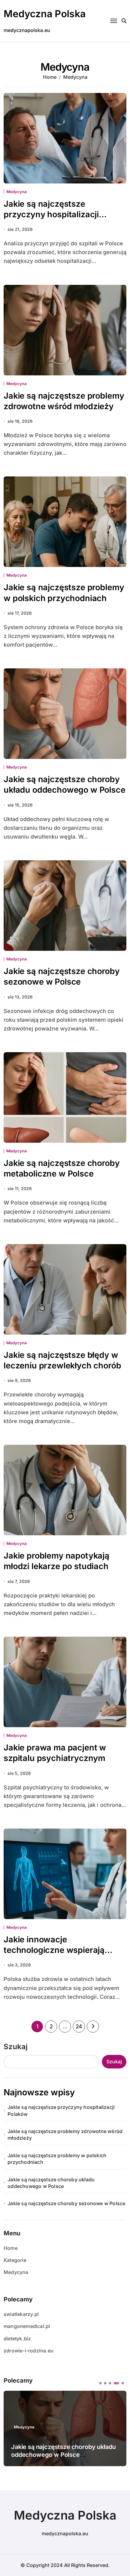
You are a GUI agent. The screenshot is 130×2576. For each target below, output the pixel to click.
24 (79, 2026)
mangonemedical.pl (27, 2326)
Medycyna (16, 192)
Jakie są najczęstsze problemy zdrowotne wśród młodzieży (65, 2135)
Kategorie (15, 2260)
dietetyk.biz (17, 2339)
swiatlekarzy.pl (21, 2314)
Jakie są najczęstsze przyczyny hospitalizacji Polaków (51, 214)
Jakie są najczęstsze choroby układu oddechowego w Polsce (65, 785)
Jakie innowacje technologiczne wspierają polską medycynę (54, 1950)
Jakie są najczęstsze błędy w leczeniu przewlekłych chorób (62, 1360)
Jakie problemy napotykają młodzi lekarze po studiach (57, 1561)
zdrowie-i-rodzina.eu (29, 2351)
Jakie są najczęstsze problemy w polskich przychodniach (57, 2159)
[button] (100, 2383)
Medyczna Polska (45, 14)
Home (11, 2248)
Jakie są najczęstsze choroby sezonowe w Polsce (62, 976)
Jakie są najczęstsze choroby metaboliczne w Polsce (62, 1168)
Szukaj (16, 2047)
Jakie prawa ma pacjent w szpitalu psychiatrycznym (55, 1753)
